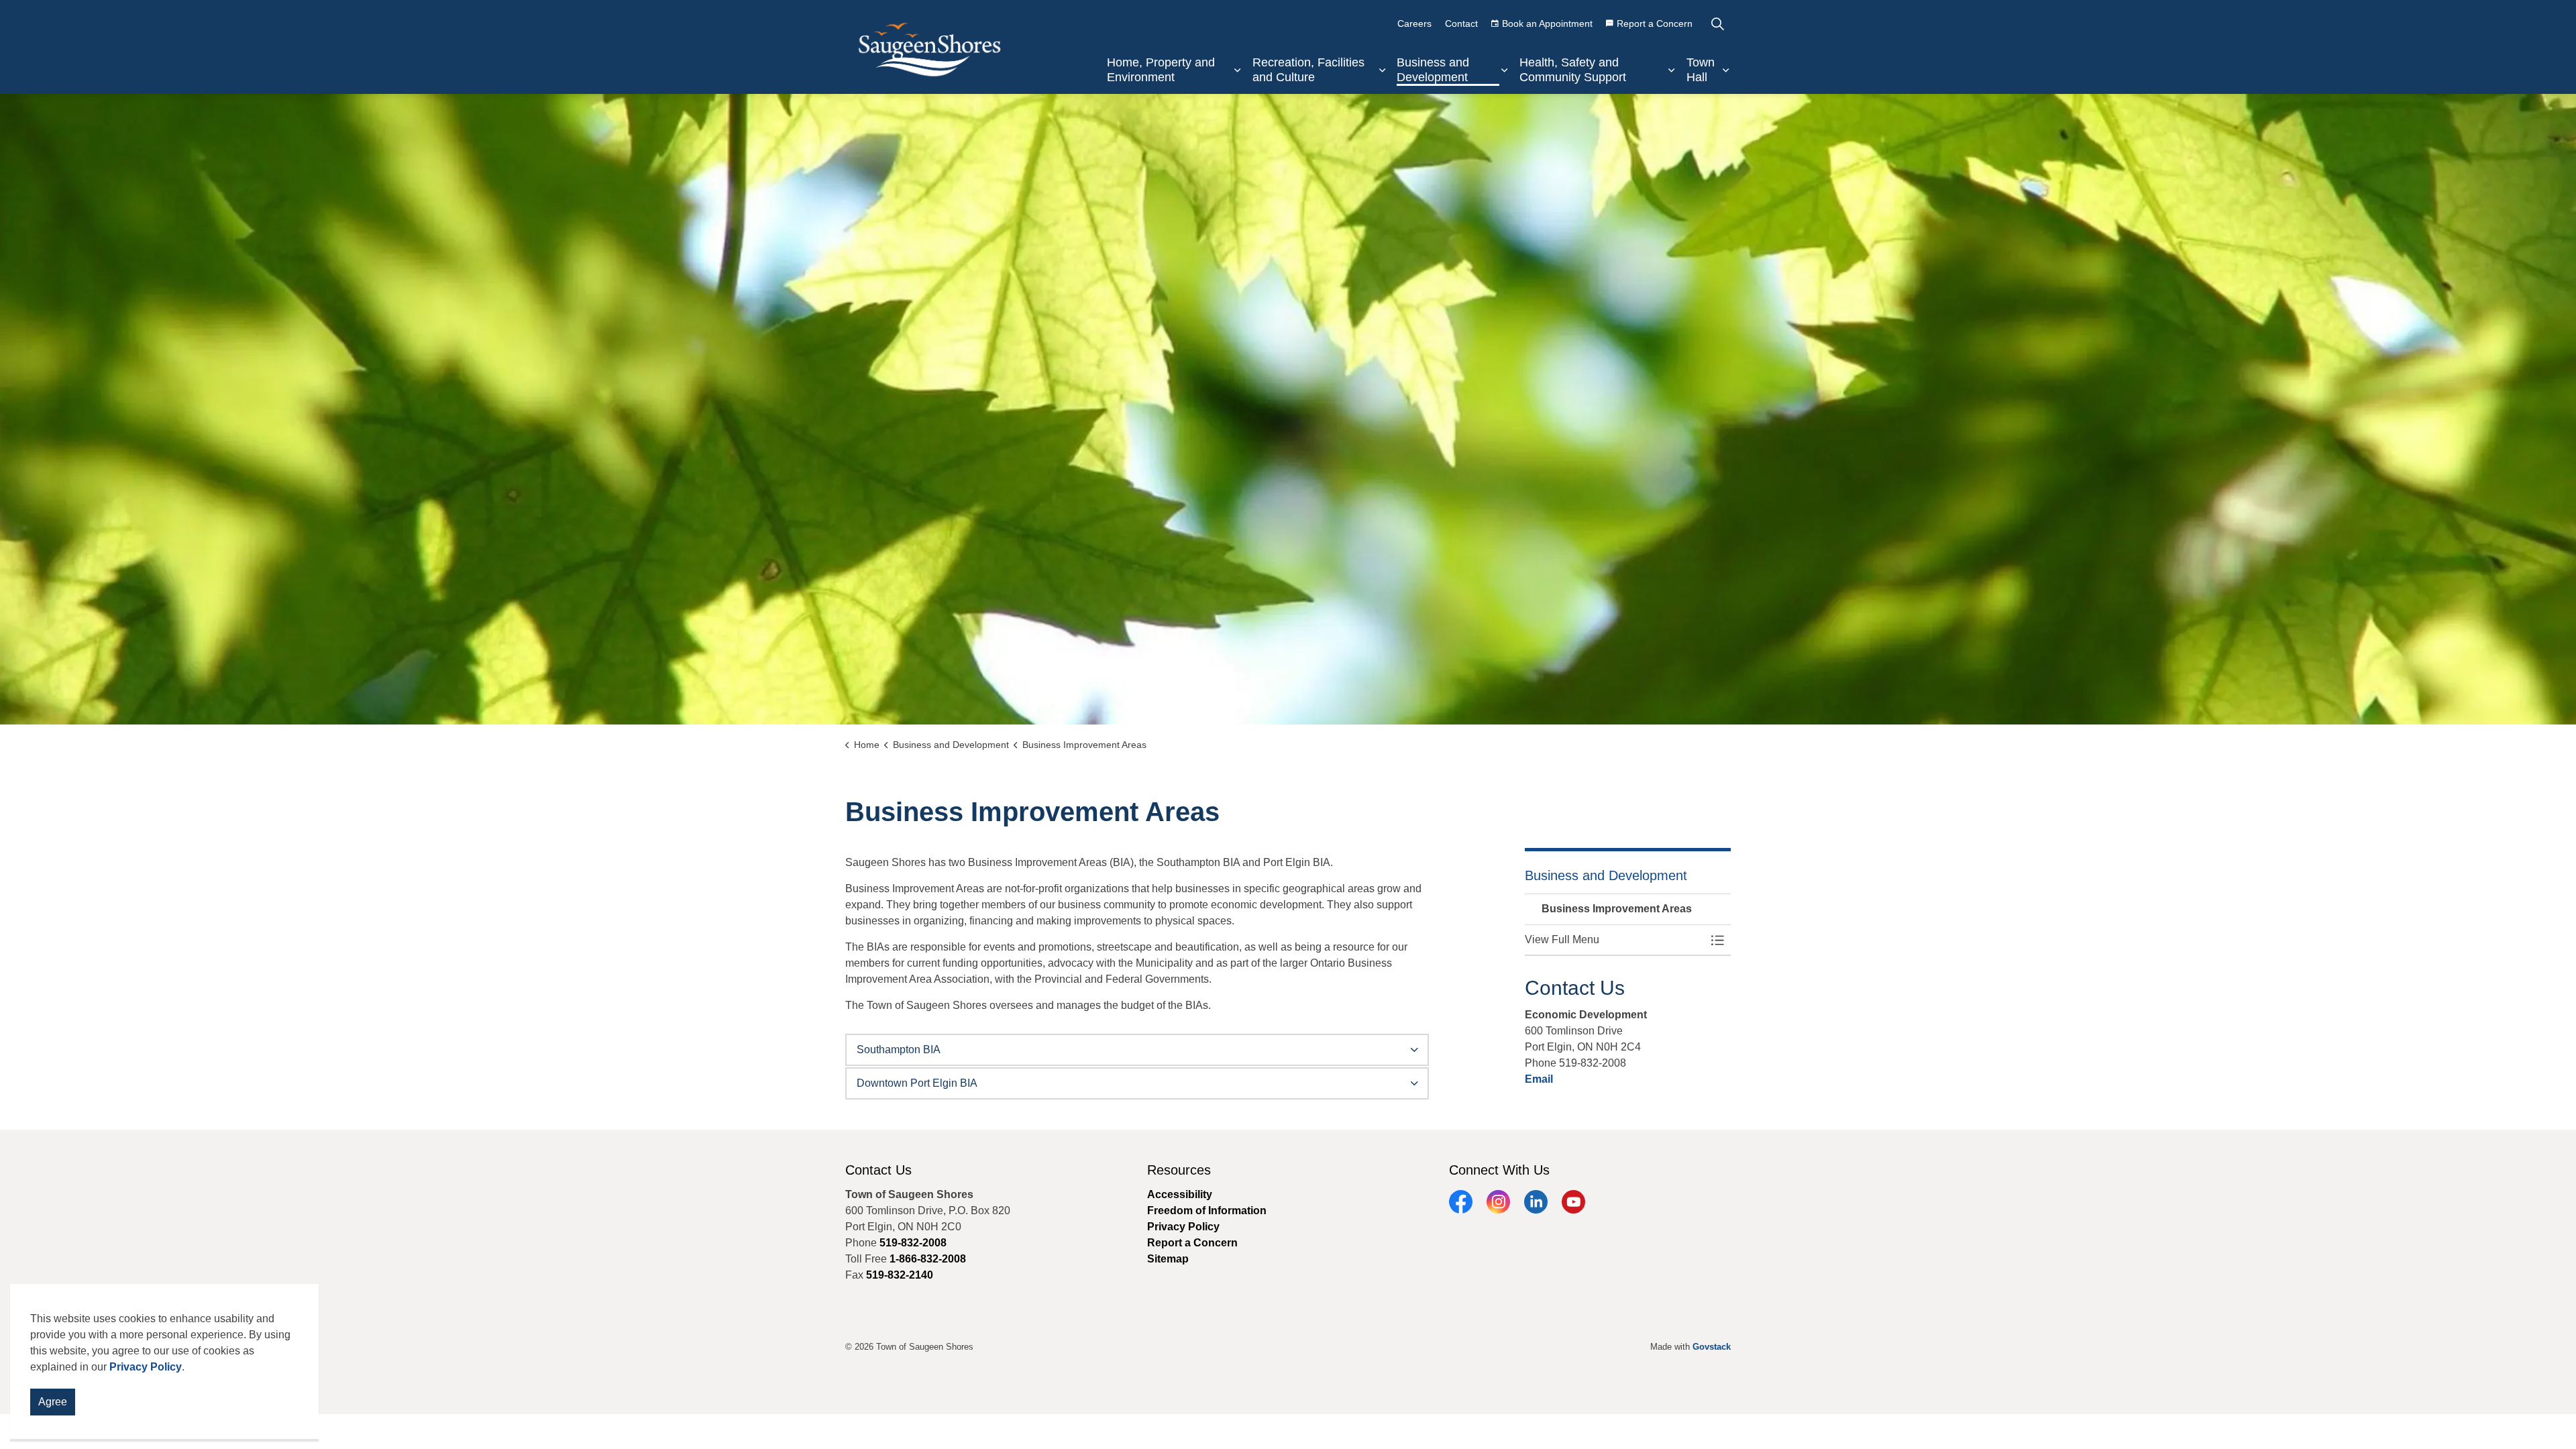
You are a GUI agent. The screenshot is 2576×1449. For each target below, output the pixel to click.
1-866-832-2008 (928, 1259)
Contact (1461, 23)
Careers (1414, 23)
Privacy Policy (146, 1367)
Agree (53, 1402)
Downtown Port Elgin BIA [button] (917, 1083)
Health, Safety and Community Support (1573, 70)
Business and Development (1433, 70)
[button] (1615, 940)
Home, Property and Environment (1161, 70)
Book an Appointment (1547, 23)
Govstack (1712, 1347)
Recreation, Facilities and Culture (1308, 70)
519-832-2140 (900, 1275)
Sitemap (1168, 1259)
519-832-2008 (913, 1243)
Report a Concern (1655, 23)
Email (1539, 1079)
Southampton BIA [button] (899, 1050)
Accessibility (1180, 1194)
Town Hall (1701, 70)
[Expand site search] (1717, 23)
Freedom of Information (1207, 1211)
